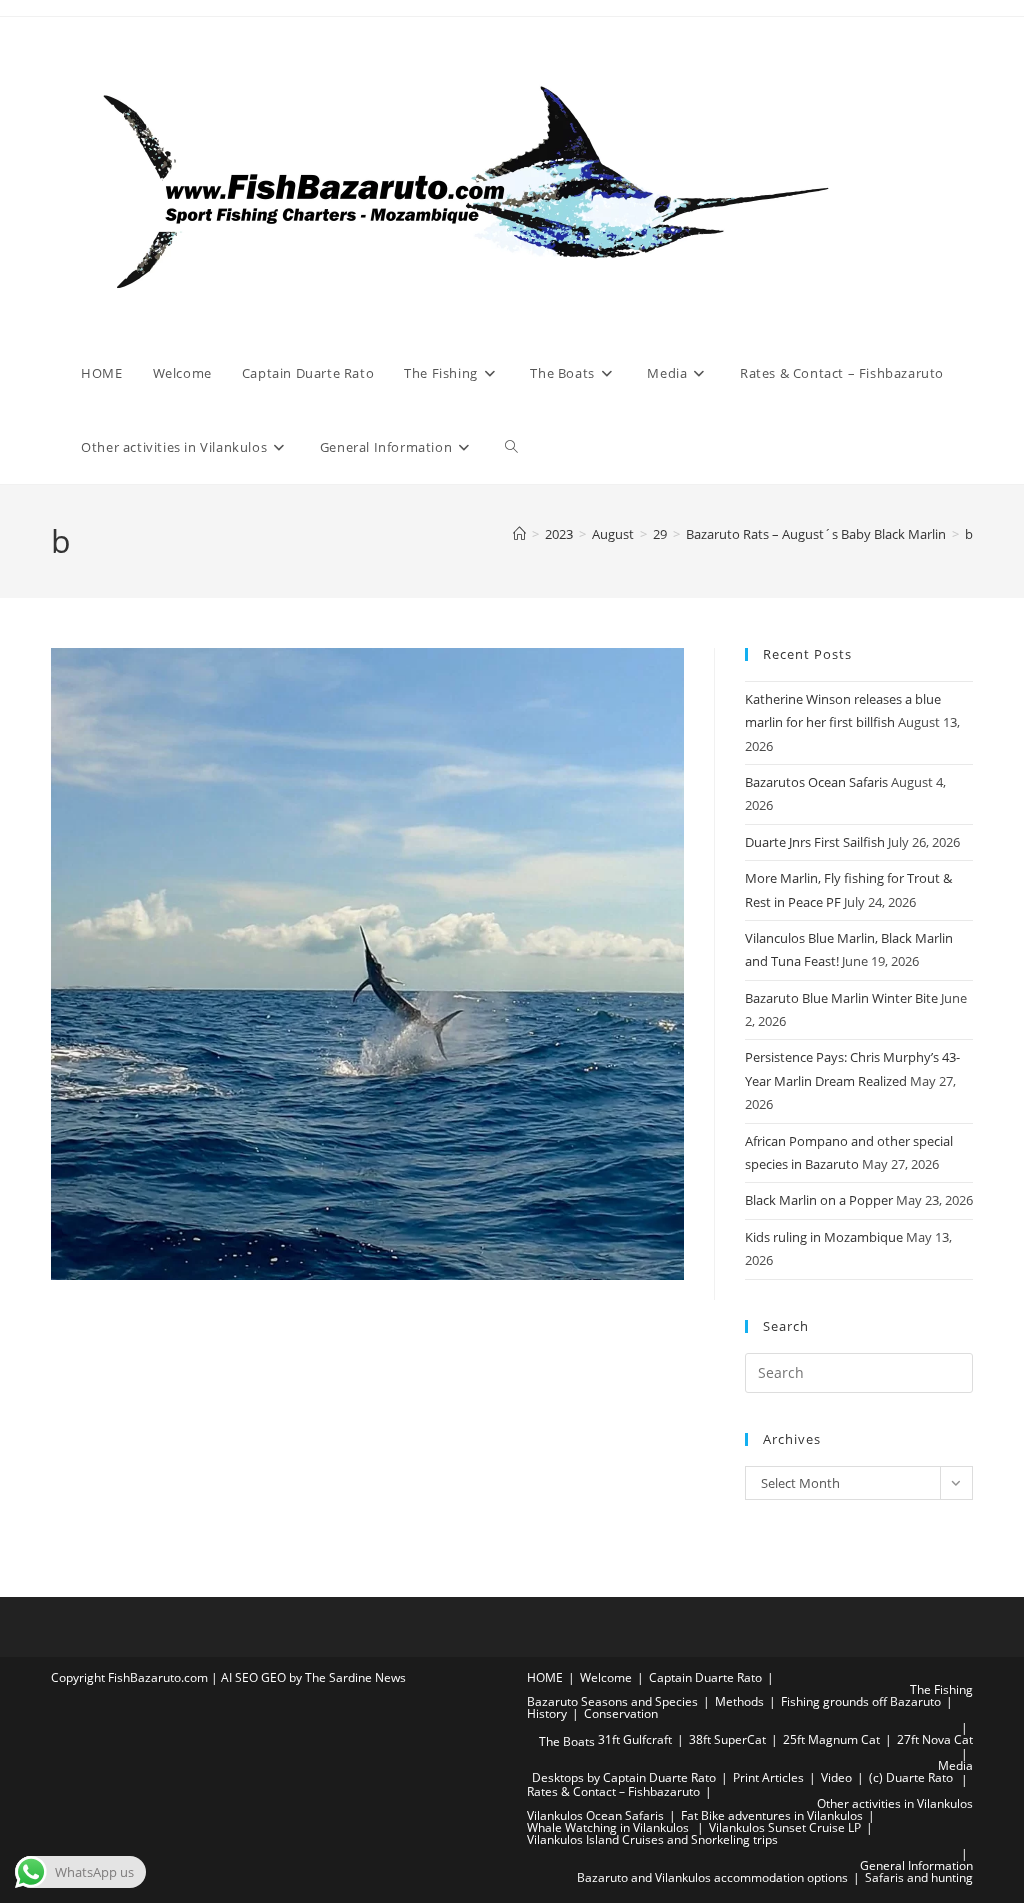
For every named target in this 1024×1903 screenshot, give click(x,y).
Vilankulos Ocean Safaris (595, 1815)
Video (836, 1777)
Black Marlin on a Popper (819, 1200)
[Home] (519, 534)
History (547, 1713)
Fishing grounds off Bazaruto (861, 1701)
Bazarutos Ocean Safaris (816, 782)
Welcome (606, 1677)
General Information (916, 1865)
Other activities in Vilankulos (895, 1803)
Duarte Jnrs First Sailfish (815, 842)
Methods (739, 1701)
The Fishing (941, 1689)
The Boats (567, 1741)
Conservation (621, 1713)
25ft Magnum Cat (831, 1739)
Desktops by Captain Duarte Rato (624, 1777)
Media (955, 1765)
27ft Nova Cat (935, 1739)
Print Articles (768, 1777)
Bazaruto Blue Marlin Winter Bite (841, 998)
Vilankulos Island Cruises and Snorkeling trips (652, 1839)
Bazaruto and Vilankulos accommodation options (712, 1877)
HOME (545, 1677)
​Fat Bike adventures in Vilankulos (772, 1815)
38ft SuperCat (727, 1739)
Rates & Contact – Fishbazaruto (613, 1791)
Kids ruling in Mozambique (824, 1237)
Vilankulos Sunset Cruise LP (785, 1827)
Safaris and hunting (919, 1877)
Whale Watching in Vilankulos (609, 1827)
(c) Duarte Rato (911, 1777)
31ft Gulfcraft (635, 1739)
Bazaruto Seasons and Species (612, 1701)
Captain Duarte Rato (705, 1677)
